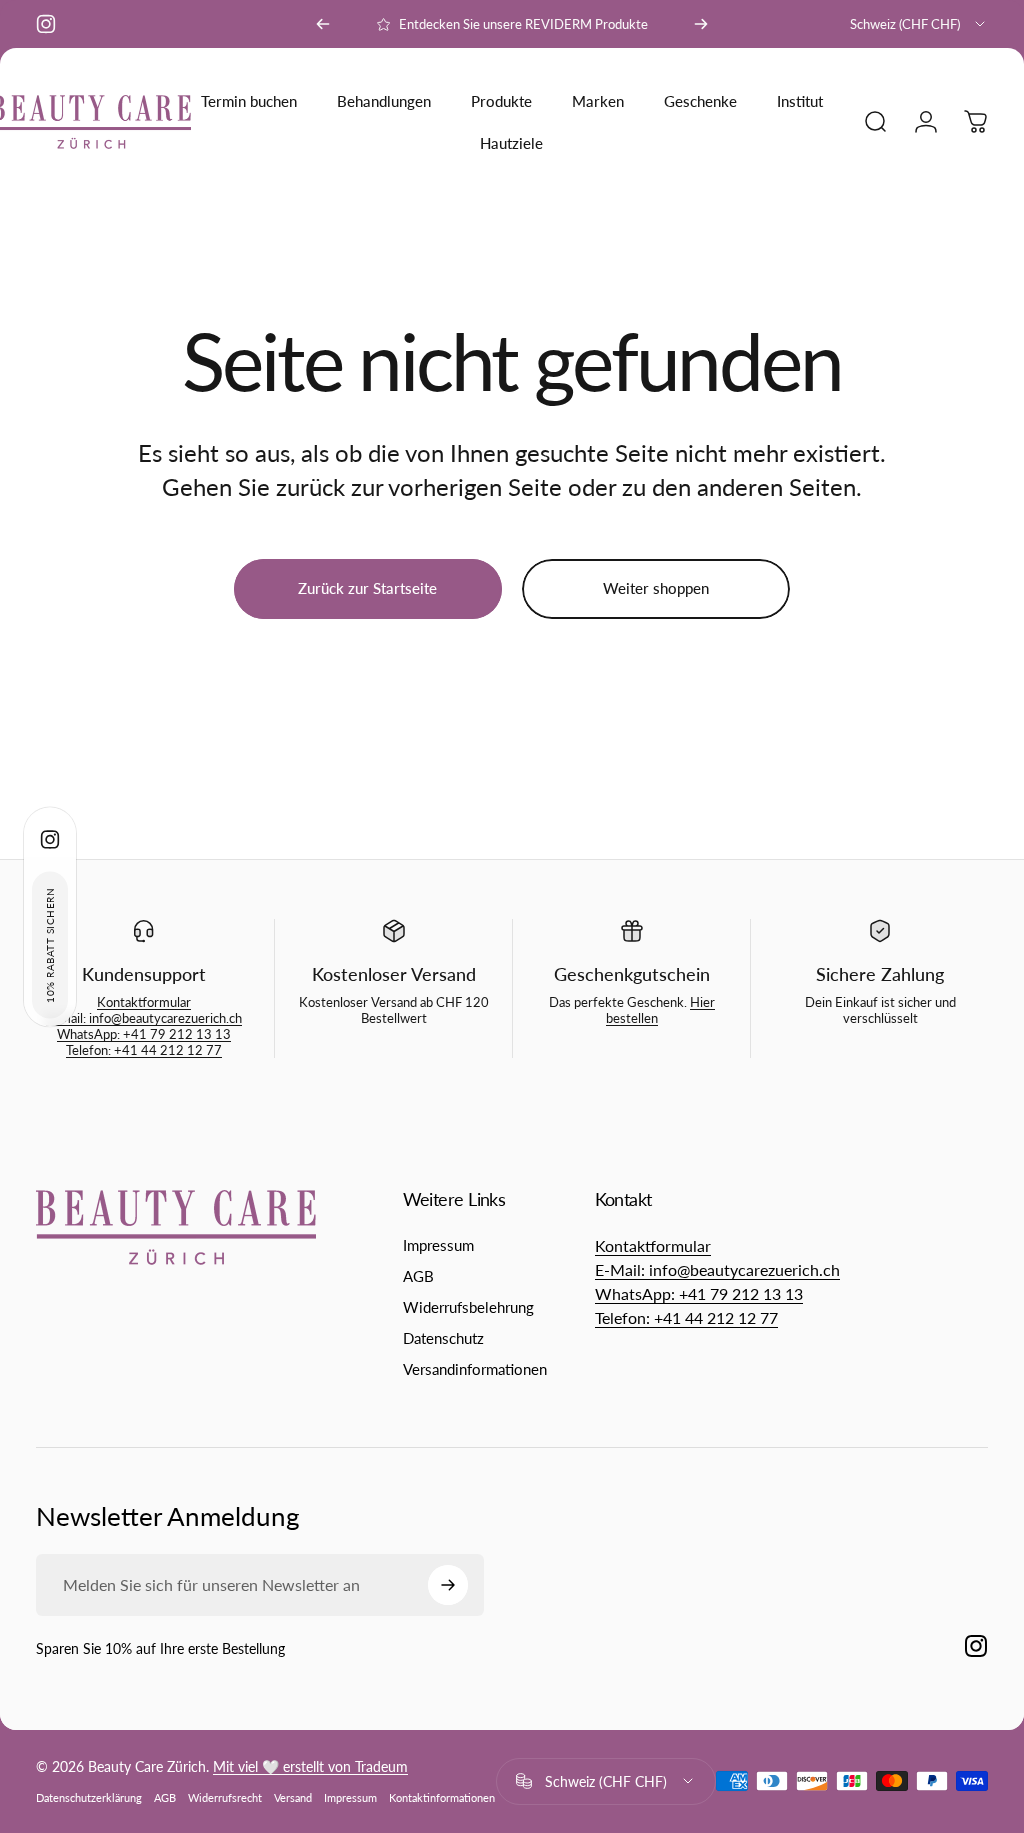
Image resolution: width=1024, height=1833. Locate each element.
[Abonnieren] (448, 1585)
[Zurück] (323, 24)
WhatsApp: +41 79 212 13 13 (144, 1034)
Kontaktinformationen (442, 1797)
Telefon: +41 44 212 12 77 (144, 1050)
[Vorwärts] (701, 24)
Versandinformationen (475, 1369)
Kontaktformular (144, 1002)
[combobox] (919, 24)
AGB (418, 1276)
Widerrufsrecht (225, 1797)
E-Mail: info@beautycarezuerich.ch (144, 1018)
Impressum (438, 1245)
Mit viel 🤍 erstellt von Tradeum (310, 1766)
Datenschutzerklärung (89, 1797)
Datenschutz (443, 1338)
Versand (293, 1797)
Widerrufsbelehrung (468, 1307)
